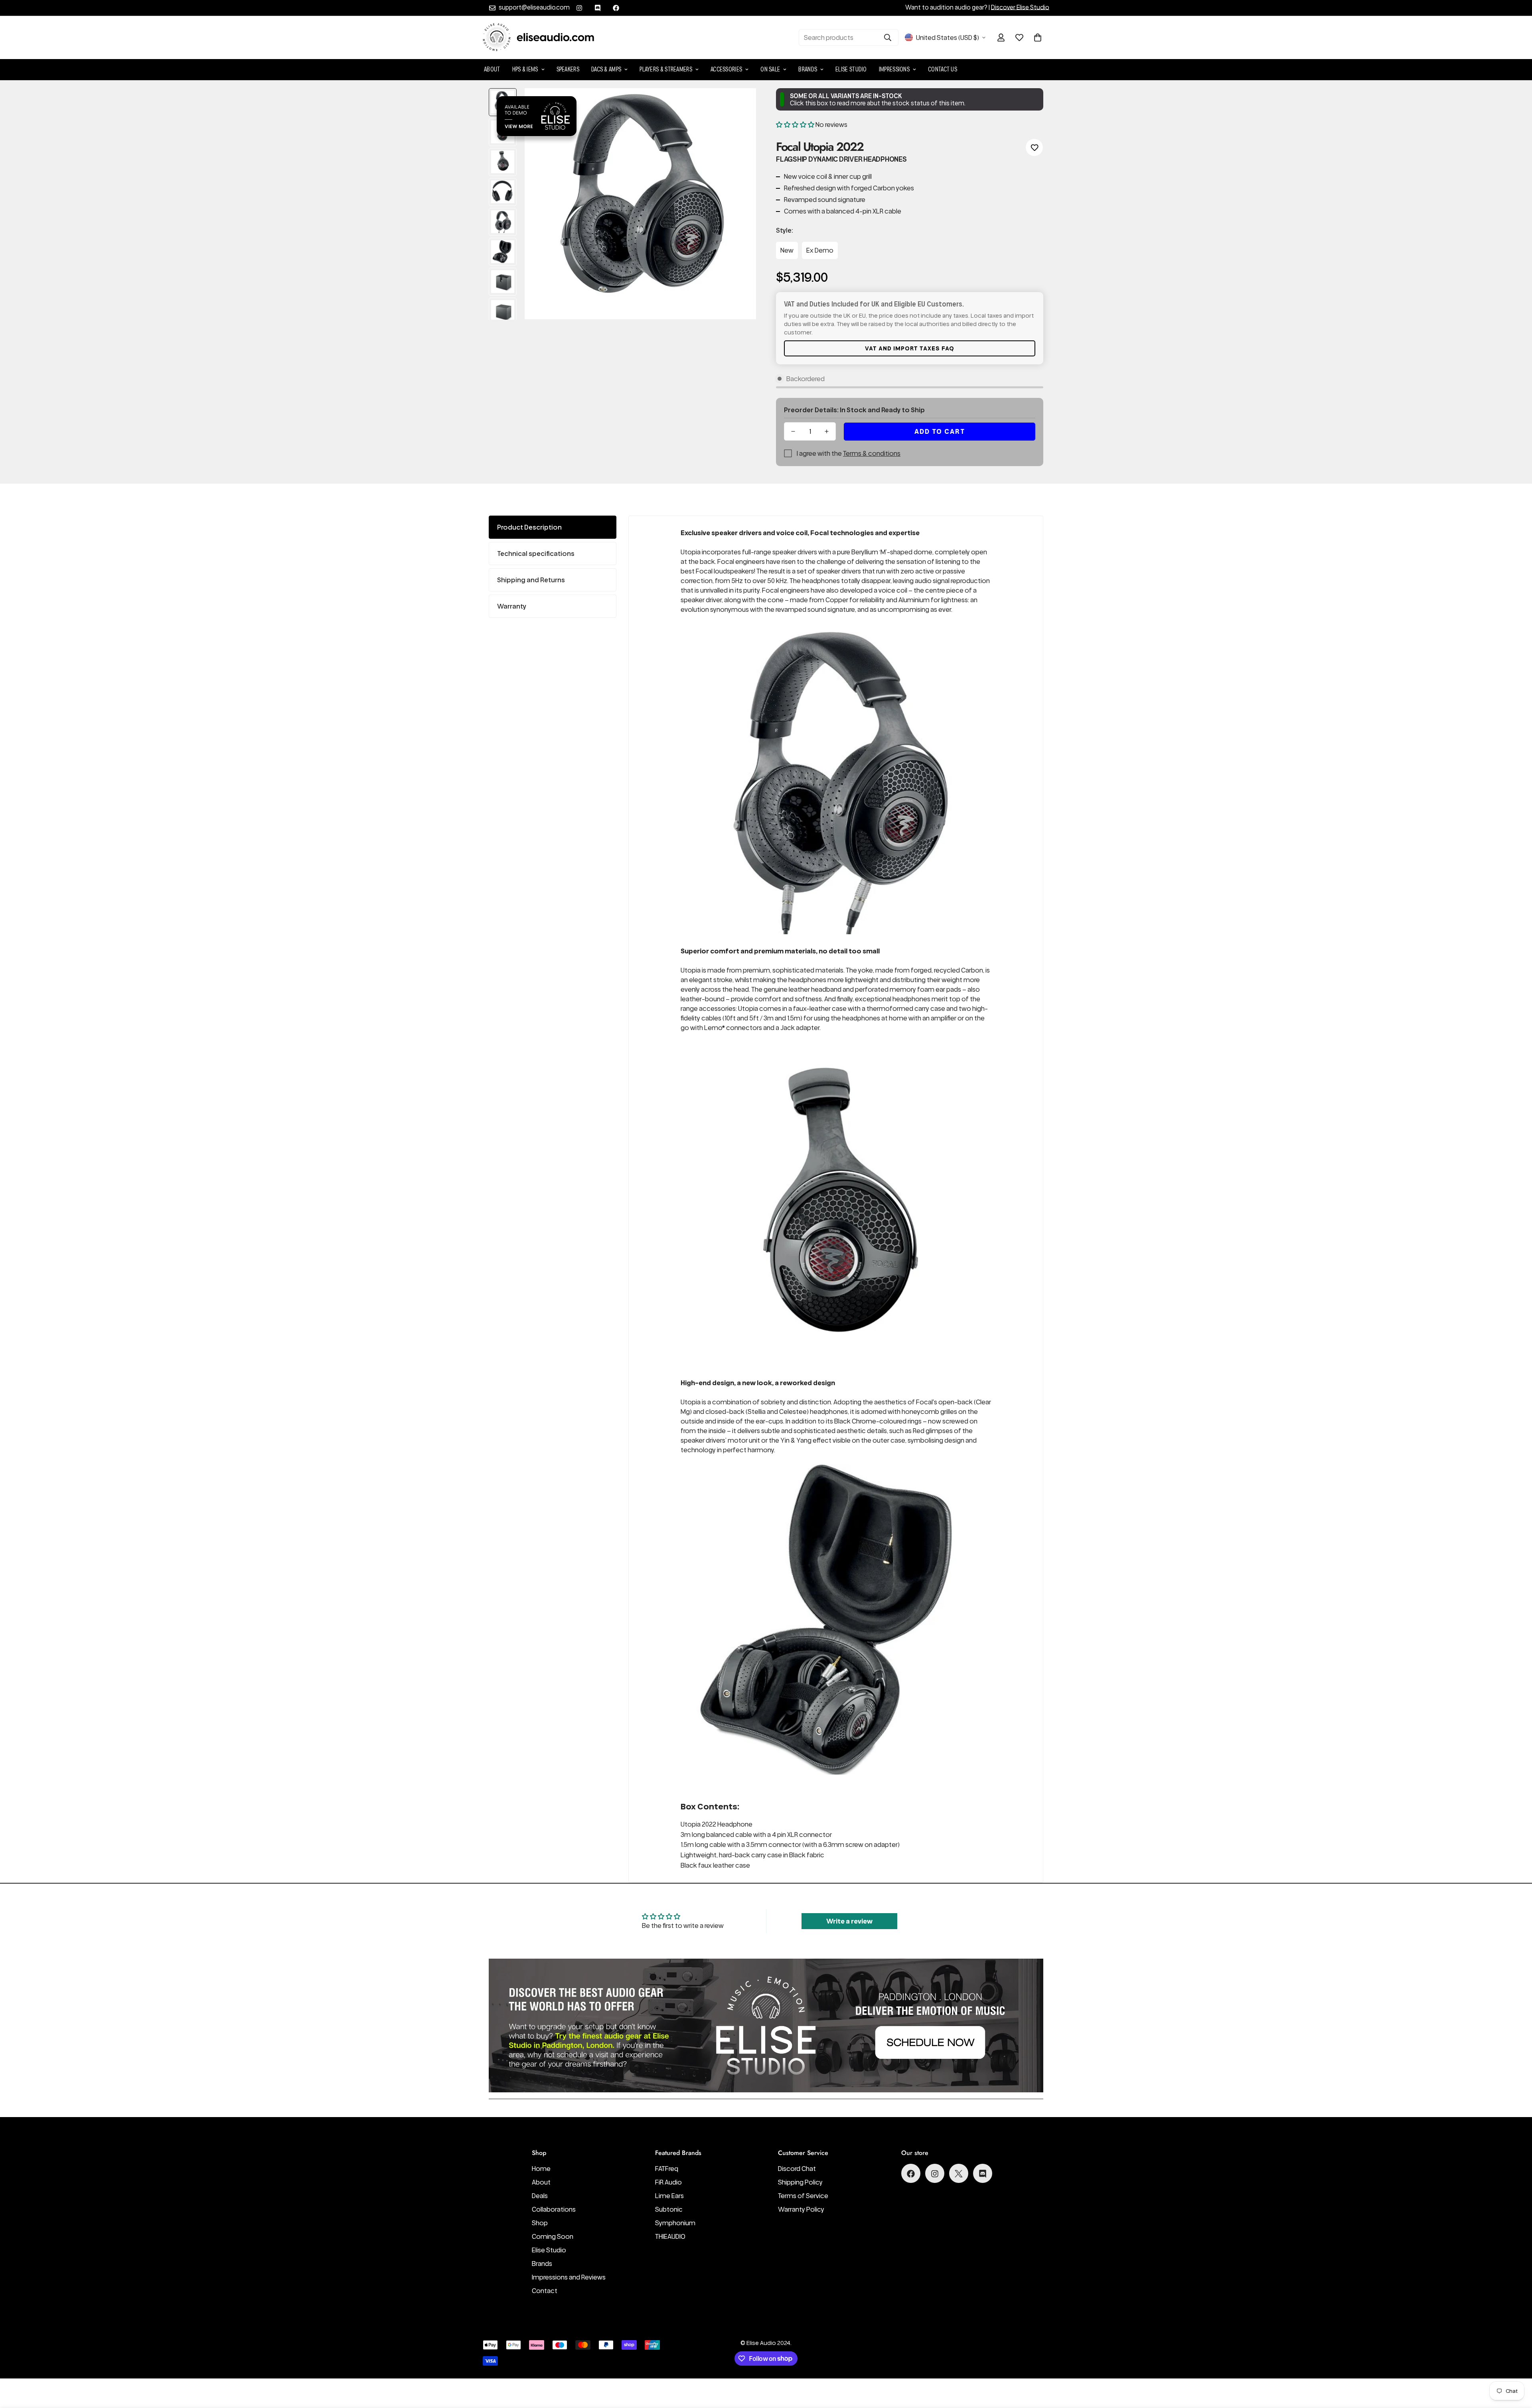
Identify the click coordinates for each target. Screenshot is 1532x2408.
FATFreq (667, 2169)
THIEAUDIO (670, 2237)
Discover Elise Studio (1020, 7)
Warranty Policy (801, 2210)
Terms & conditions (872, 453)
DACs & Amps (606, 69)
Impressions (894, 69)
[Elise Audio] (539, 38)
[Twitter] (959, 2174)
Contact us (943, 69)
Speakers (568, 69)
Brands (808, 69)
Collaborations (554, 2210)
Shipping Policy (800, 2183)
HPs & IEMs (525, 69)
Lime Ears (669, 2196)
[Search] (888, 38)
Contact (545, 2291)
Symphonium (675, 2223)
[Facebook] (616, 8)
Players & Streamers (666, 69)
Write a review (849, 1921)
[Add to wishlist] (1034, 147)
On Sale (770, 69)
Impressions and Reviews (569, 2278)
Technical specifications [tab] (536, 554)
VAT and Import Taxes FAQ (910, 348)
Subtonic (669, 2210)
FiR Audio (668, 2183)
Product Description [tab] (529, 527)
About (492, 69)
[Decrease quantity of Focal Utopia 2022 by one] (793, 431)
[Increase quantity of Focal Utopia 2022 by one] (827, 431)
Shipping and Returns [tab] (531, 580)
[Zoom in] (739, 105)
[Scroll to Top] (1516, 2365)
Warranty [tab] (512, 606)
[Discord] (598, 8)
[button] (1038, 38)
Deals (540, 2196)
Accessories (726, 69)
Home (541, 2169)
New (787, 250)
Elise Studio (851, 69)
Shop (540, 2223)
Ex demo (820, 250)
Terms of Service (803, 2196)
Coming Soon (553, 2237)
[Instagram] (579, 8)
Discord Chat (797, 2169)
